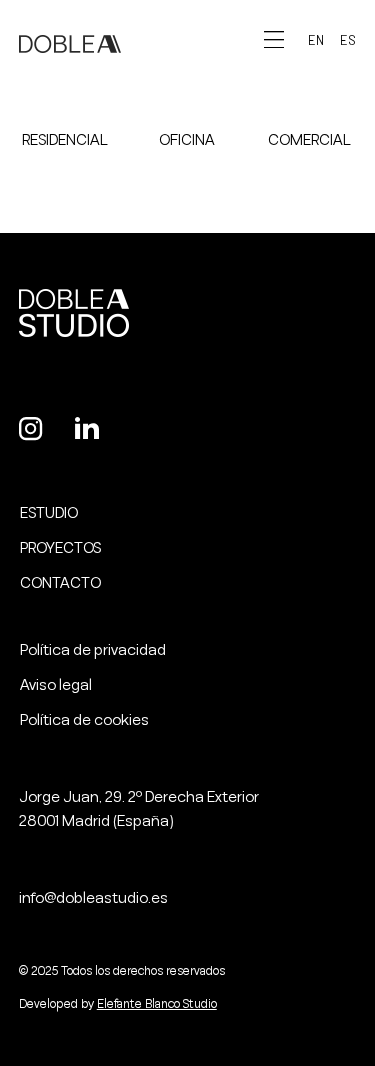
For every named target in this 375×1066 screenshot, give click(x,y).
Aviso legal (56, 685)
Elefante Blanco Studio (157, 1004)
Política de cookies (84, 720)
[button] (316, 40)
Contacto (60, 583)
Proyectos (60, 548)
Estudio (49, 513)
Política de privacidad (93, 650)
